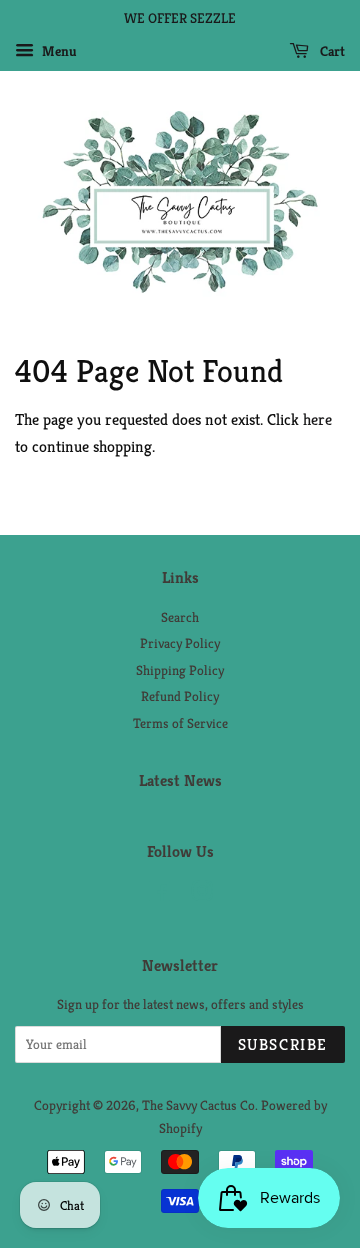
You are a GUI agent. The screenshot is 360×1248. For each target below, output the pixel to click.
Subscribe (283, 1044)
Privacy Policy (180, 643)
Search (180, 617)
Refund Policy (180, 696)
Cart (331, 51)
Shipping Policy (180, 670)
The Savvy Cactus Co (198, 1105)
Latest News (180, 780)
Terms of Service (180, 723)
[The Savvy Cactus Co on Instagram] (202, 895)
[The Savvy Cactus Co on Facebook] (159, 895)
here (317, 419)
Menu (58, 51)
